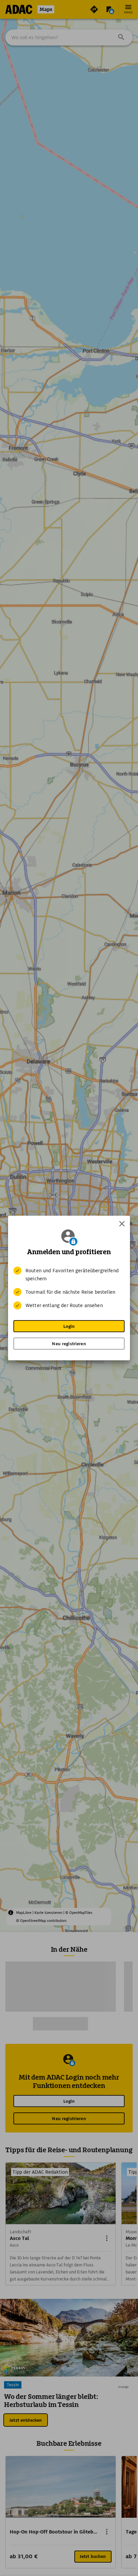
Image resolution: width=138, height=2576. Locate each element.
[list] (69, 1288)
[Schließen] (122, 1224)
